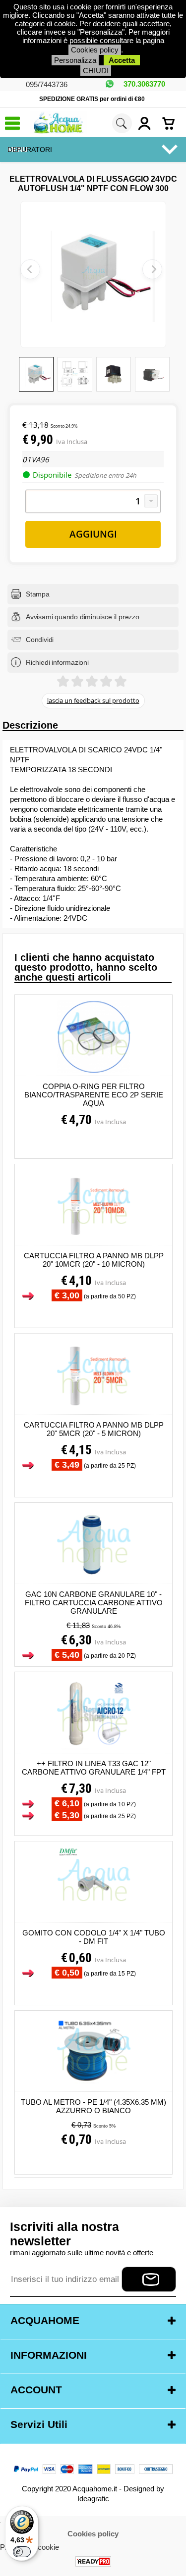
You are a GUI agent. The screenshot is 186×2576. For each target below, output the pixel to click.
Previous (30, 269)
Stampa (38, 594)
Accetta (122, 60)
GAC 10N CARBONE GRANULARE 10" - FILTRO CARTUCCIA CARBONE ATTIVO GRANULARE (94, 1603)
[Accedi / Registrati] (147, 123)
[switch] (22, 2552)
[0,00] (172, 123)
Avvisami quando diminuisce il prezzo (83, 617)
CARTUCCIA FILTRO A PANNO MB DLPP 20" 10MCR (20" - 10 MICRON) (94, 1260)
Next (152, 269)
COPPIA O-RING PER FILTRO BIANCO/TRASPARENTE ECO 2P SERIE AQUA (94, 1095)
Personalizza (75, 60)
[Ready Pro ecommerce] (93, 2561)
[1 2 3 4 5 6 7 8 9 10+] (93, 501)
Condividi (40, 640)
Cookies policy (95, 50)
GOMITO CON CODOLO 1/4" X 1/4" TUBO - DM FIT (94, 1937)
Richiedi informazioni (57, 662)
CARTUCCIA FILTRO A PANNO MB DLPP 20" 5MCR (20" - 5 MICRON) (94, 1429)
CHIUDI (96, 71)
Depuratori (30, 149)
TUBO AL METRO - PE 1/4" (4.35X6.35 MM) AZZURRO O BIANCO (93, 2106)
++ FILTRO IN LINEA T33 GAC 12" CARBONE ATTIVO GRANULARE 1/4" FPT (94, 1768)
